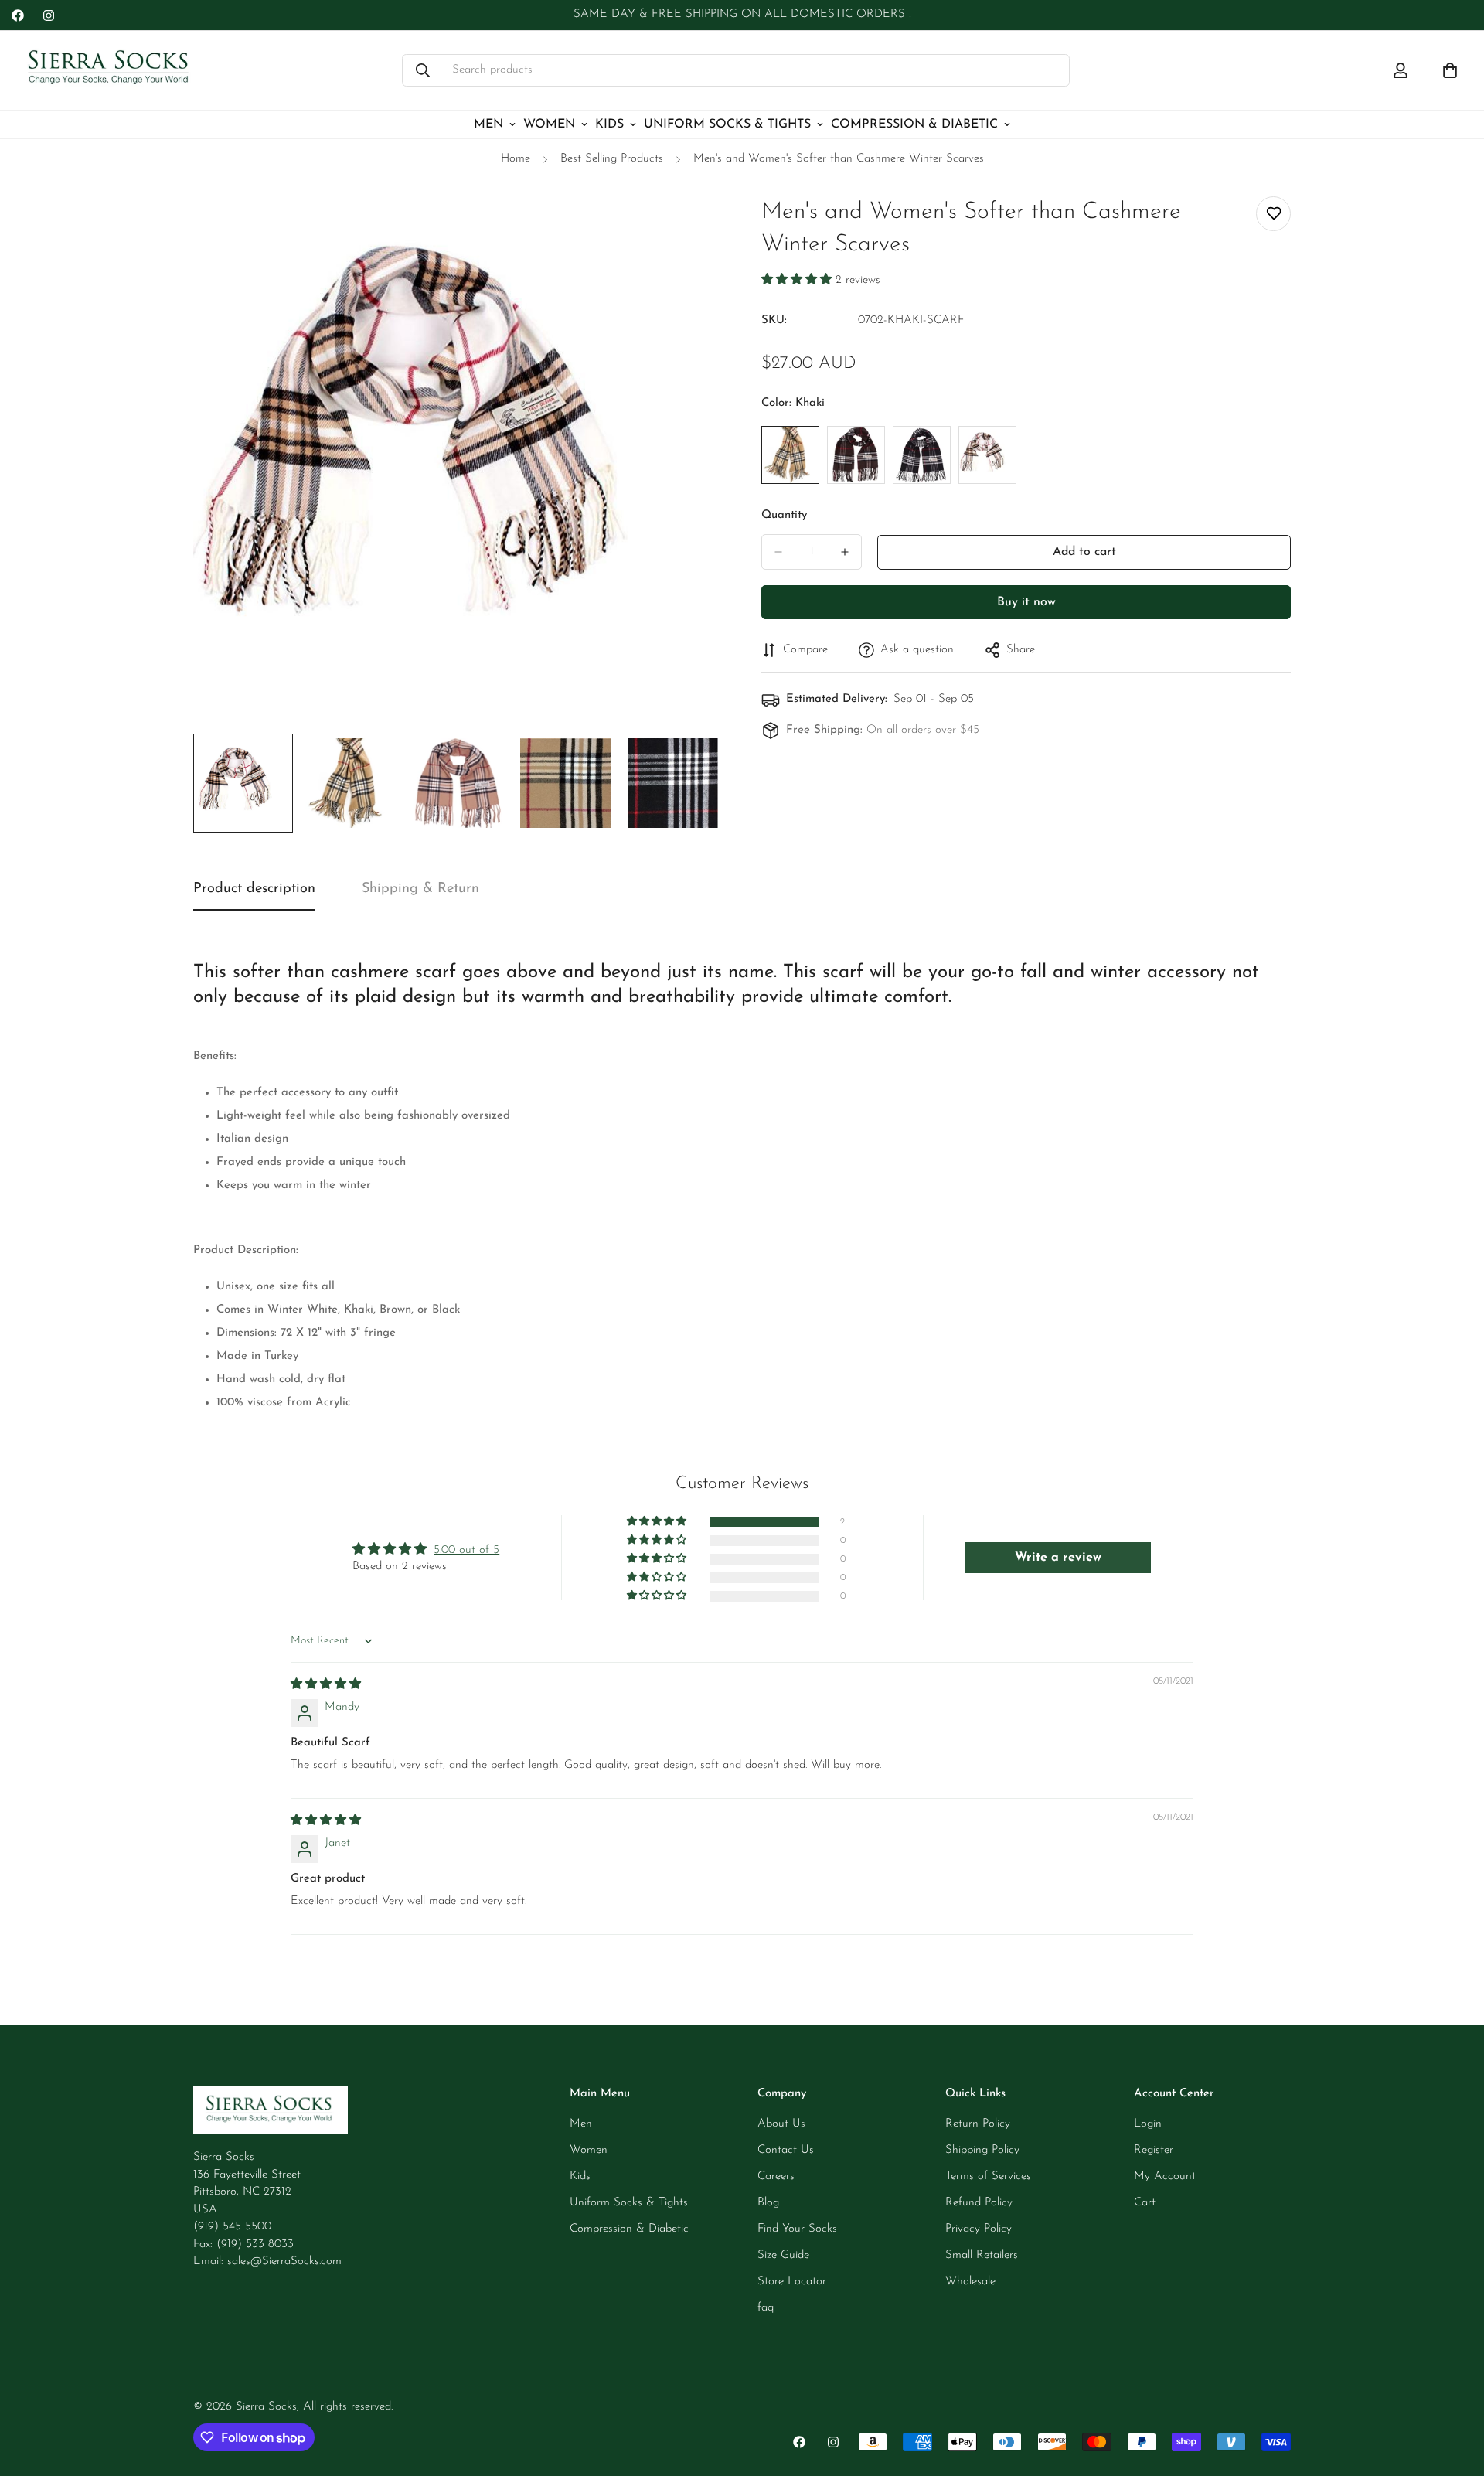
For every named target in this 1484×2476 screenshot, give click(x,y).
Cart (1145, 2203)
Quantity (784, 515)
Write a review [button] (1058, 1558)
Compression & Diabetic (914, 124)
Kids (609, 124)
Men (488, 124)
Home (516, 159)
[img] (326, 1685)
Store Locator (792, 2282)
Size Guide (783, 2255)
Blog (768, 2203)
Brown (856, 455)
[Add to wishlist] (1273, 214)
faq (766, 2308)
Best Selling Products (612, 159)
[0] (1450, 70)
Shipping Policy (982, 2150)
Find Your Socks (797, 2229)
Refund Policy (979, 2203)
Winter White (987, 455)
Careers (776, 2176)
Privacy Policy (979, 2229)
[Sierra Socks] (110, 70)
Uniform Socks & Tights (727, 124)
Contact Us (786, 2150)
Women (549, 124)
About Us (781, 2124)
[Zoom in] (690, 225)
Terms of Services (988, 2176)
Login (1148, 2124)
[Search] (423, 70)
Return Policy (978, 2124)
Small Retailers (982, 2255)
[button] (798, 280)
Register (1154, 2150)
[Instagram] (49, 15)
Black (922, 455)
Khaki (790, 455)
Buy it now (1026, 602)
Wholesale (970, 2282)
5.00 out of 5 (466, 1550)
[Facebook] (18, 15)
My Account (1165, 2176)
